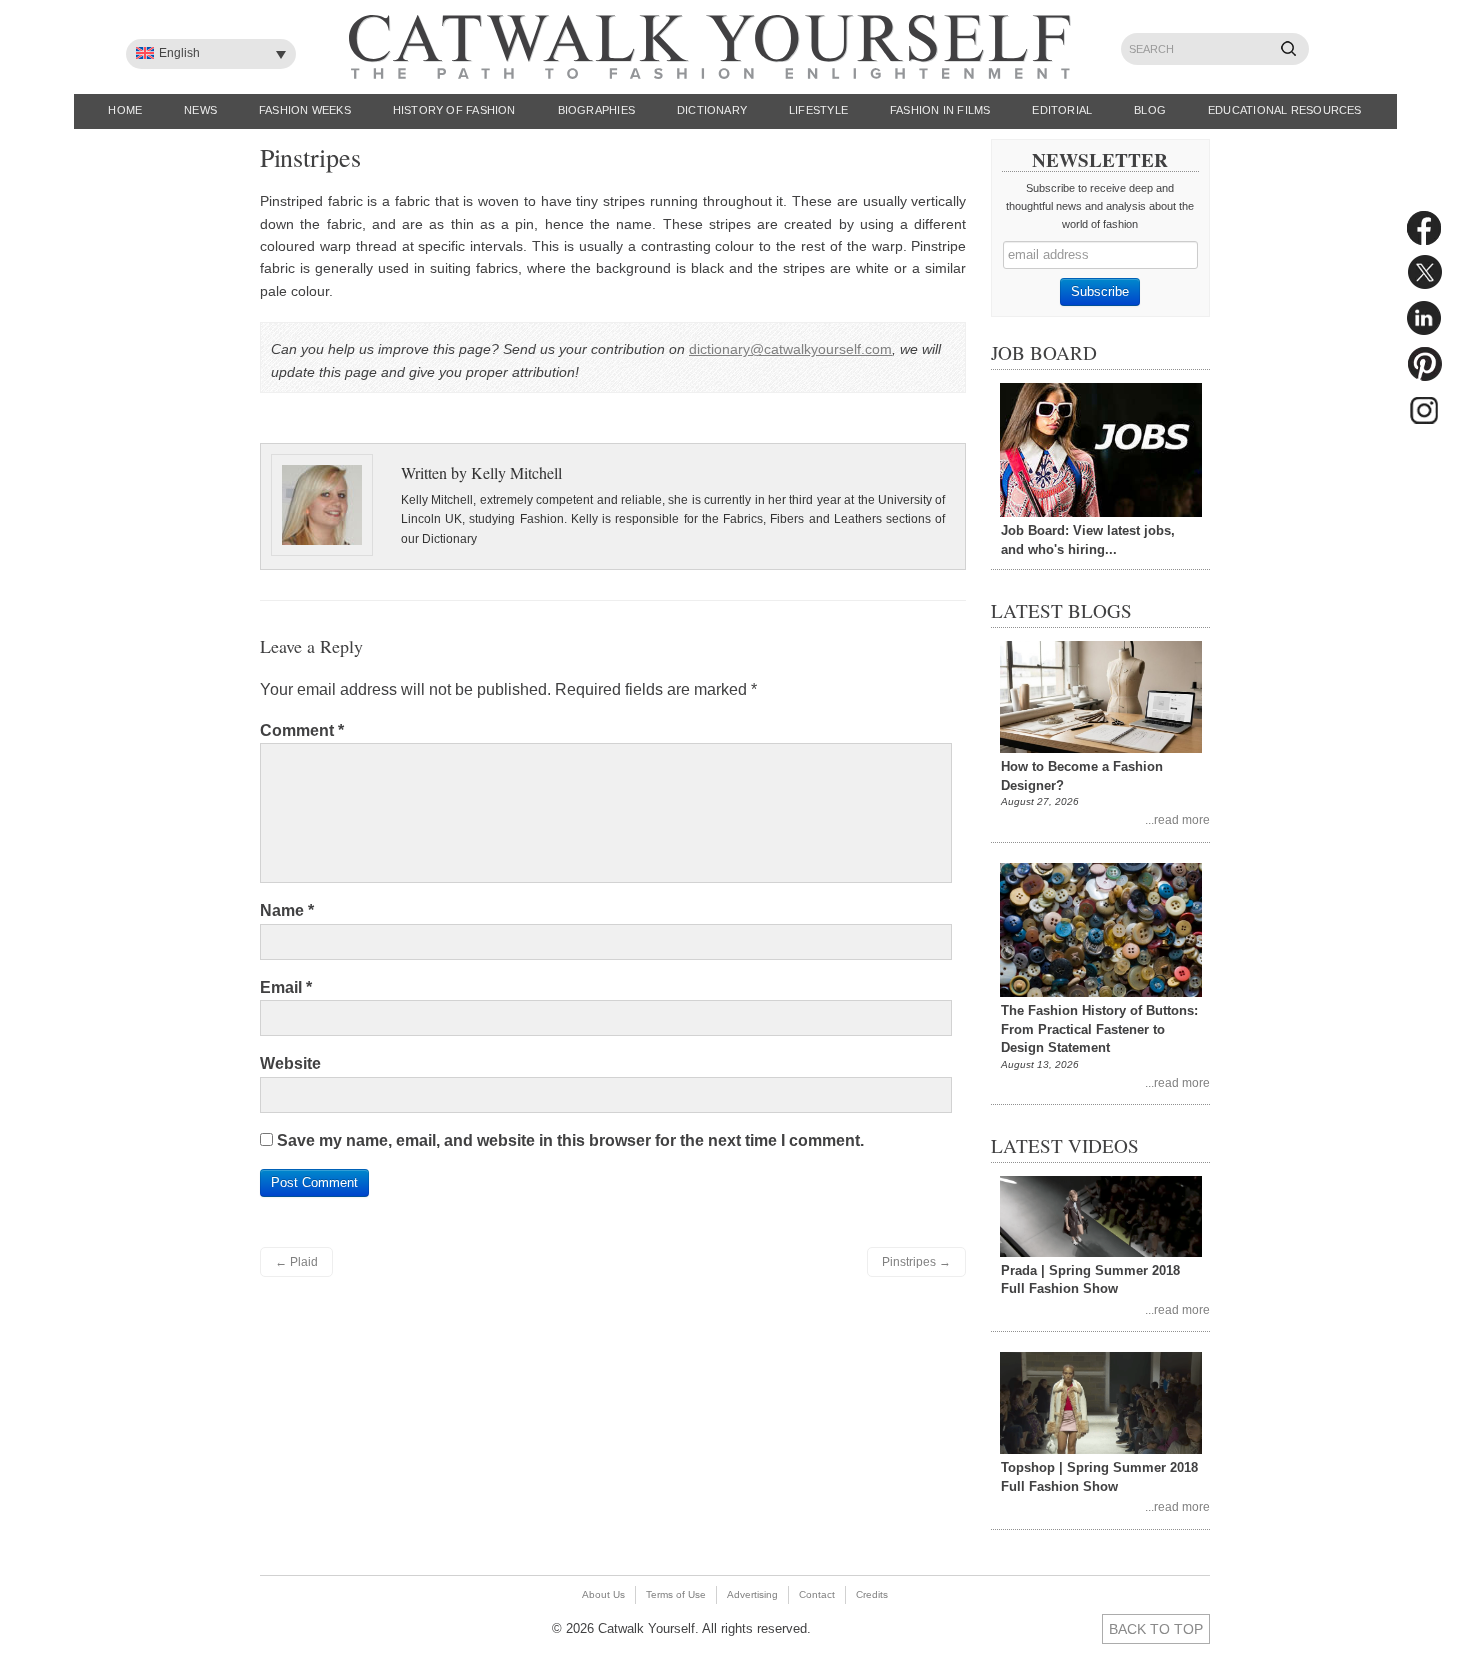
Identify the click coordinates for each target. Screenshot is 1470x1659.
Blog (1150, 110)
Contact (817, 1594)
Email (286, 987)
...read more (1177, 819)
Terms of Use (676, 1594)
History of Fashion (454, 110)
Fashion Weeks (305, 110)
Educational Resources (1285, 110)
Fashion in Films (940, 110)
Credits (872, 1594)
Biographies (596, 110)
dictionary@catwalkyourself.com (790, 349)
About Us (603, 1594)
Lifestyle (818, 110)
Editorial (1062, 110)
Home (125, 110)
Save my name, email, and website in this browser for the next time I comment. (570, 1140)
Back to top (1156, 1629)
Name (287, 910)
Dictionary (712, 110)
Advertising (752, 1594)
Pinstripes (916, 1262)
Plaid (296, 1262)
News (200, 110)
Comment (302, 730)
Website (290, 1063)
